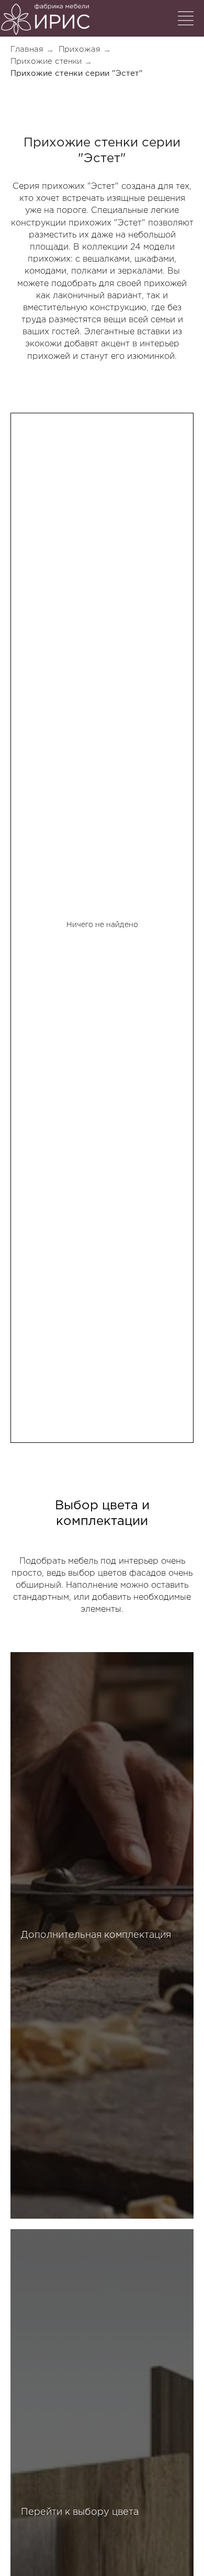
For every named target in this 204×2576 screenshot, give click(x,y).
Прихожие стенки (46, 61)
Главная (27, 49)
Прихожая (80, 49)
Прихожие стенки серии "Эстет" (77, 74)
